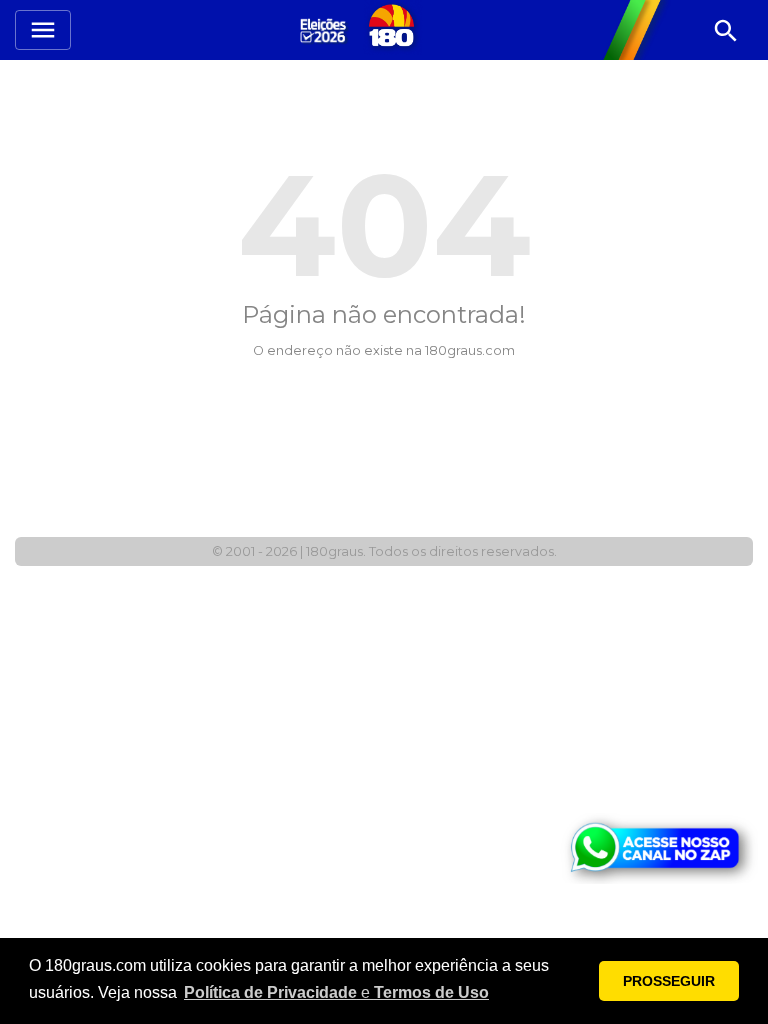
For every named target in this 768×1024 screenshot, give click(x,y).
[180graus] (326, 29)
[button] (336, 993)
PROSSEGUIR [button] (669, 981)
